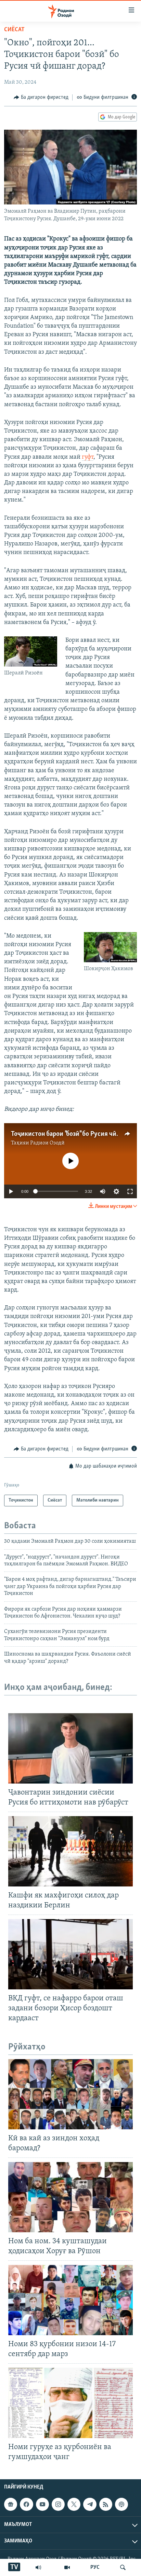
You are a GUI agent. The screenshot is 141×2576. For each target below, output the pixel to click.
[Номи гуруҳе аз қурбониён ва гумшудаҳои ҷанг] (70, 2403)
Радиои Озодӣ (47, 1143)
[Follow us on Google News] (11, 2504)
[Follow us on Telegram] (90, 2504)
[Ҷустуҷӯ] (123, 2567)
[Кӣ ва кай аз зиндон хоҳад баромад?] (70, 2094)
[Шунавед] (38, 2567)
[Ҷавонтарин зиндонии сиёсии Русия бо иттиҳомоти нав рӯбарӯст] (70, 1748)
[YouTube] (67, 2567)
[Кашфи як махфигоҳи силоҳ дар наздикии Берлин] (70, 1851)
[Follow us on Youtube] (42, 2504)
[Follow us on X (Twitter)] (74, 2504)
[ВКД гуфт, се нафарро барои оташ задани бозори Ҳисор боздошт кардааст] (70, 1954)
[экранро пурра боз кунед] (130, 1191)
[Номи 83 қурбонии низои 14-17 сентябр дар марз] (70, 2300)
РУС (95, 2567)
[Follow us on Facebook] (26, 2504)
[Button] (41, 97)
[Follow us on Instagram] (58, 2504)
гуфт (88, 457)
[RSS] (106, 2504)
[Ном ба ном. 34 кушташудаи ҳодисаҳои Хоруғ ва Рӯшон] (70, 2197)
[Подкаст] (121, 2504)
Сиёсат (14, 30)
